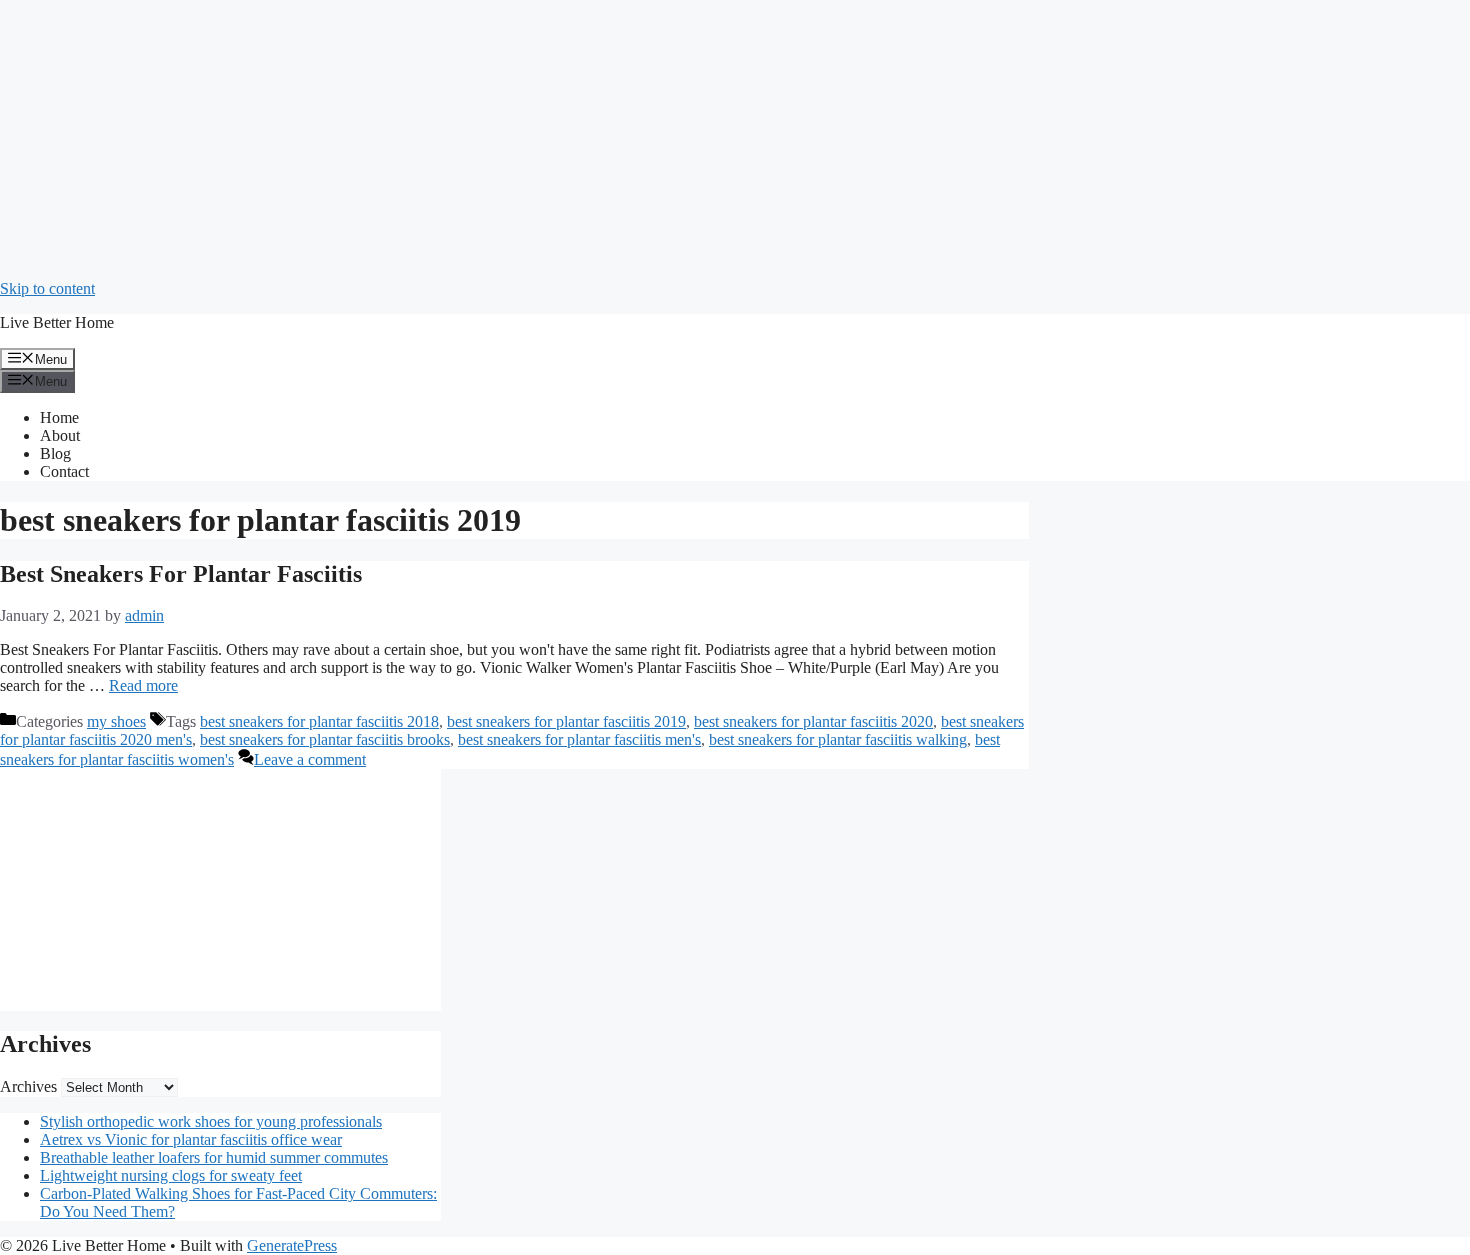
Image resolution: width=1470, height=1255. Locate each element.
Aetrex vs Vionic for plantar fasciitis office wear (191, 1139)
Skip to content (47, 288)
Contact (64, 471)
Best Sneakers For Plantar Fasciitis (181, 574)
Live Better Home (57, 322)
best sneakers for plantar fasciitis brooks (325, 739)
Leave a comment (310, 759)
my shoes (116, 721)
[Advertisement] (600, 140)
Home (59, 417)
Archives (28, 1086)
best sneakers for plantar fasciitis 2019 (566, 721)
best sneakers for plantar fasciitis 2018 (319, 721)
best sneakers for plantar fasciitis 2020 (813, 721)
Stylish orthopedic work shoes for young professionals (211, 1121)
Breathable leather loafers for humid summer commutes (214, 1157)
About (60, 435)
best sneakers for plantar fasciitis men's (579, 739)
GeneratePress (292, 1245)
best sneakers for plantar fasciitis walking (838, 739)
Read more (143, 685)
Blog (55, 453)
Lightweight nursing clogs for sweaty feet (171, 1175)
